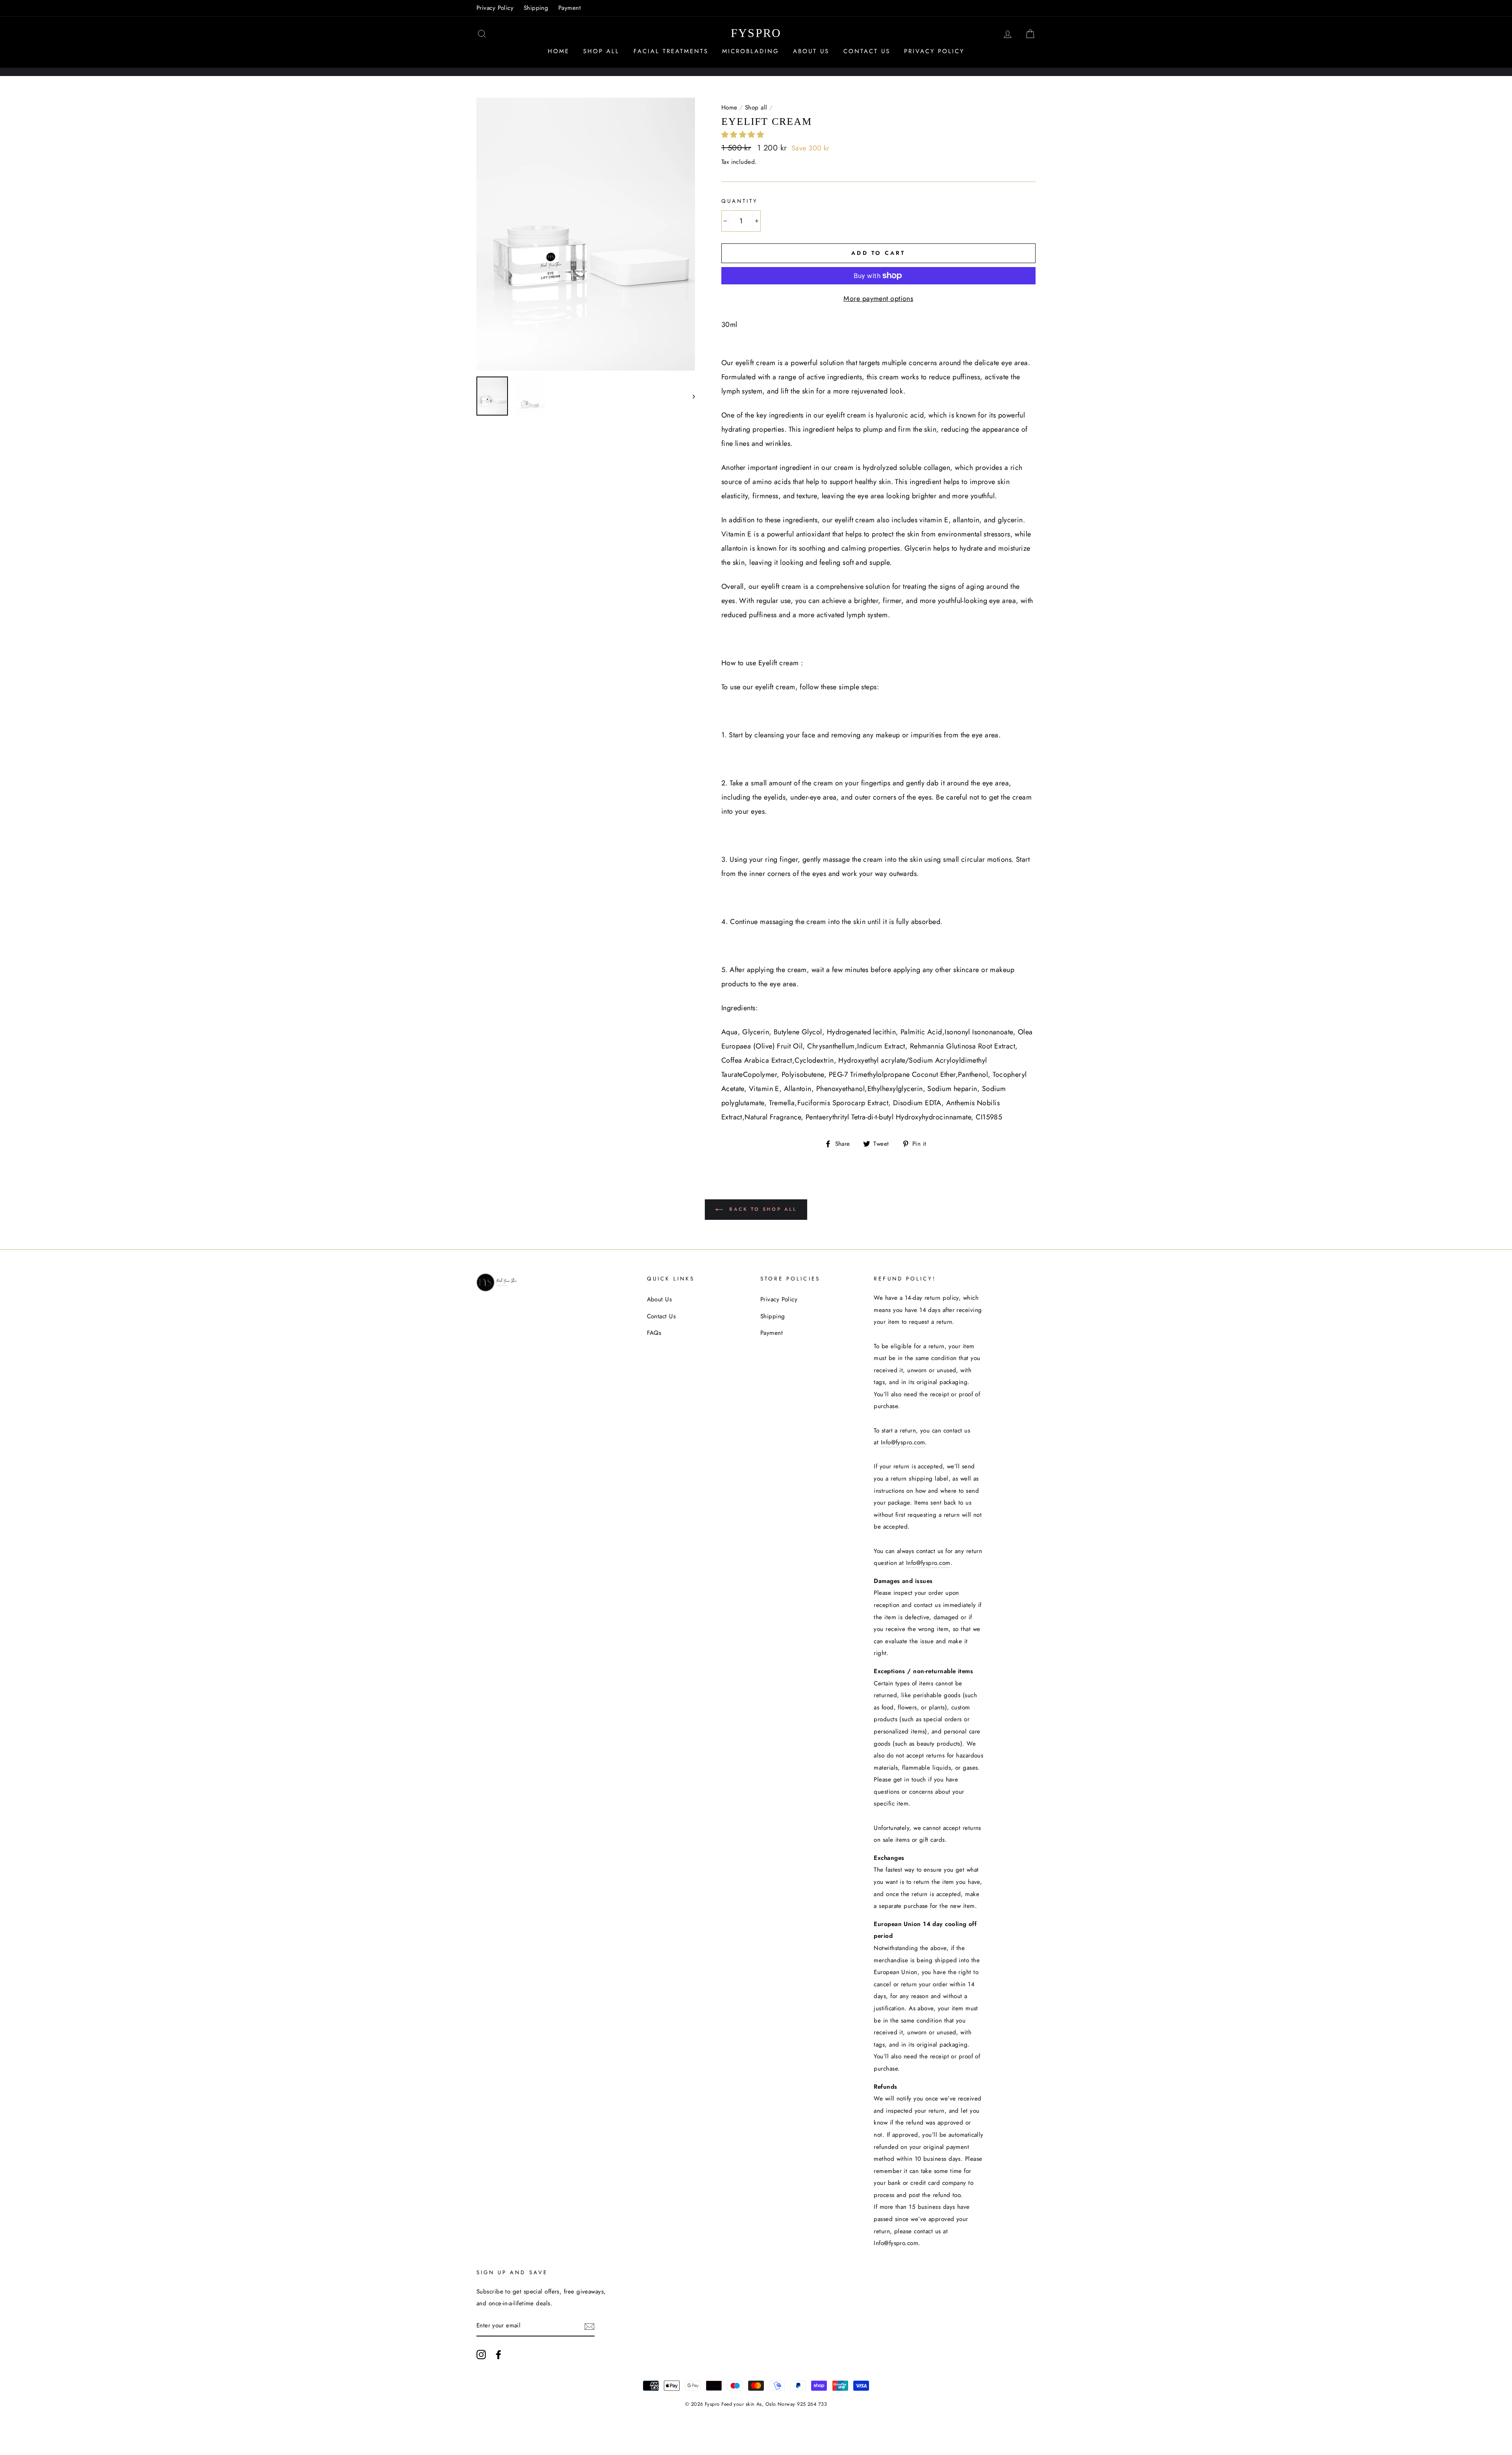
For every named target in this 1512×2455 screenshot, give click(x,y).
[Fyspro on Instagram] (481, 2354)
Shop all (756, 108)
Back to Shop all (761, 1209)
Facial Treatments (671, 51)
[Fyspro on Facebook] (498, 2354)
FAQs (654, 1333)
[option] (586, 234)
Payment (570, 8)
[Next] (690, 396)
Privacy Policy (495, 8)
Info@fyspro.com (903, 1442)
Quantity (740, 201)
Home (559, 51)
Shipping (536, 8)
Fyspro (756, 33)
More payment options (878, 299)
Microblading (751, 51)
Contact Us (867, 51)
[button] (744, 135)
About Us (811, 51)
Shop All (601, 51)
